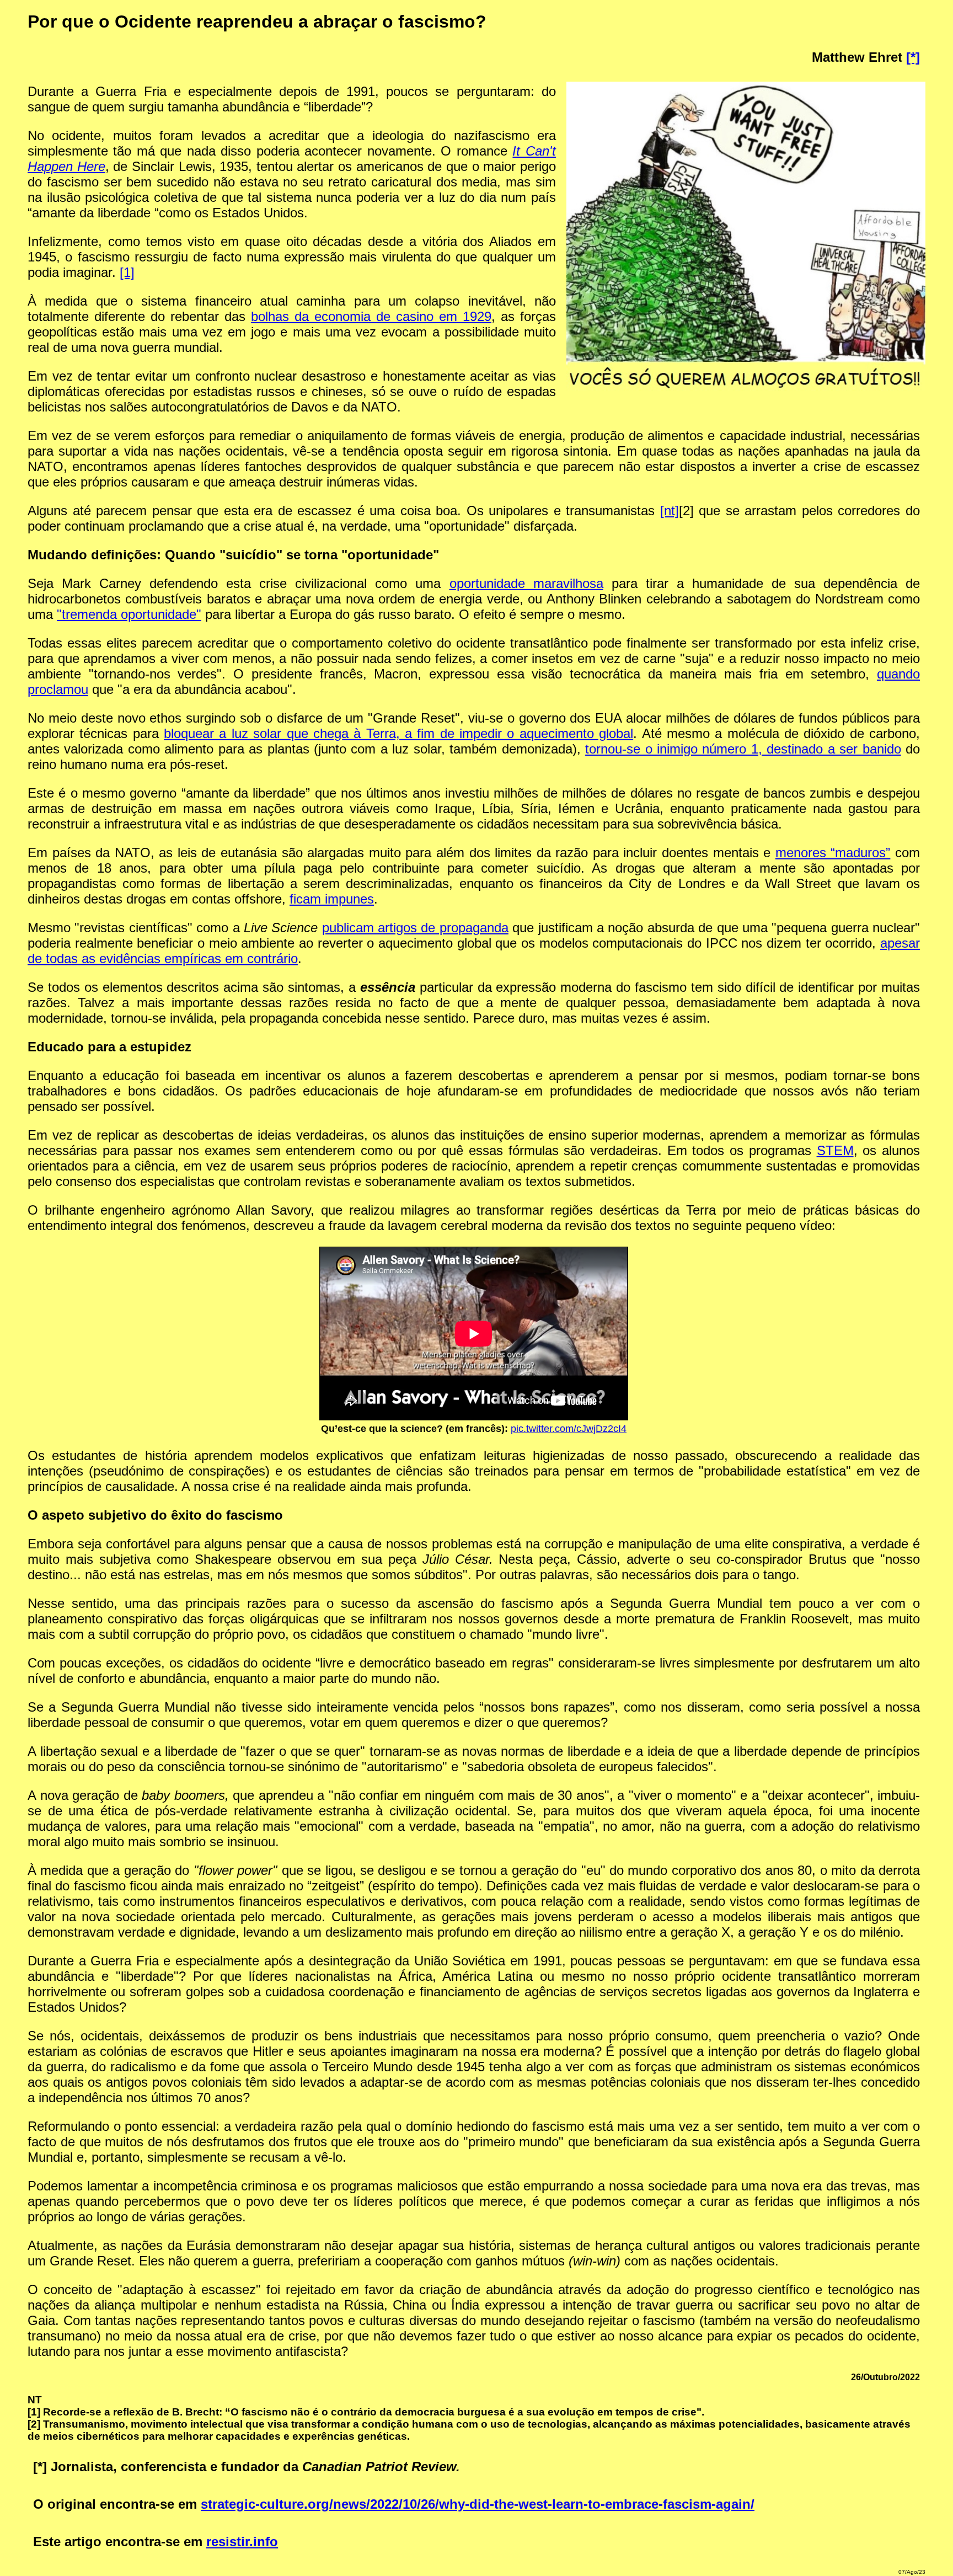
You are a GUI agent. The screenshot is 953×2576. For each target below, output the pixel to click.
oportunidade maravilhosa (526, 583)
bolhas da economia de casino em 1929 (371, 316)
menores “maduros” (833, 853)
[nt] (670, 511)
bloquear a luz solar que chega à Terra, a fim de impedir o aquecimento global (398, 733)
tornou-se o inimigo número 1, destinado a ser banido (743, 749)
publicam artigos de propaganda (415, 928)
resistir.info (242, 2542)
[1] (127, 272)
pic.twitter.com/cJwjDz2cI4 (569, 1429)
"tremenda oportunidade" (129, 614)
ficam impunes (332, 899)
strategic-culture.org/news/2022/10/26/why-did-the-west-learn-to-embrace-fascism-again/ (478, 2504)
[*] (913, 57)
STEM (835, 1150)
